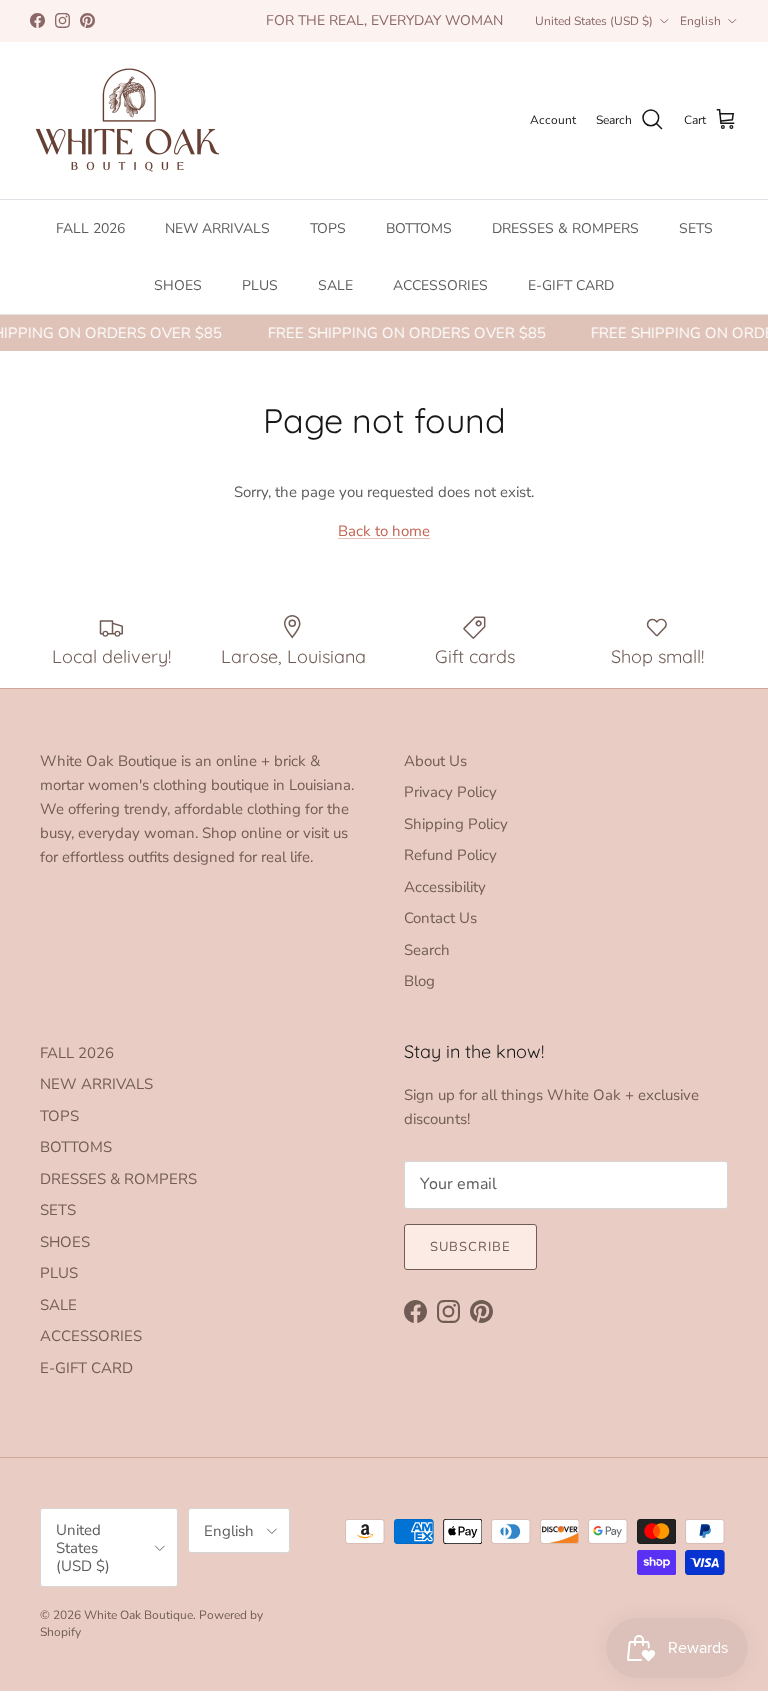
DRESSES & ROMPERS (565, 228)
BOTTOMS (419, 228)
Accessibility (445, 887)
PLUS (260, 285)
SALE (335, 285)
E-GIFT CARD (571, 285)
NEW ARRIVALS (217, 228)
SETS (696, 228)
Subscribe (470, 1247)
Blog (419, 981)
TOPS (328, 228)
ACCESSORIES (440, 285)
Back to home (384, 531)
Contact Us (440, 918)
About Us (435, 761)
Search (427, 950)
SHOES (178, 285)
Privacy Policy (450, 792)
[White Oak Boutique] (127, 120)
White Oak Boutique (138, 1615)
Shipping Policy (456, 824)
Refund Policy (450, 855)
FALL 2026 (90, 228)
